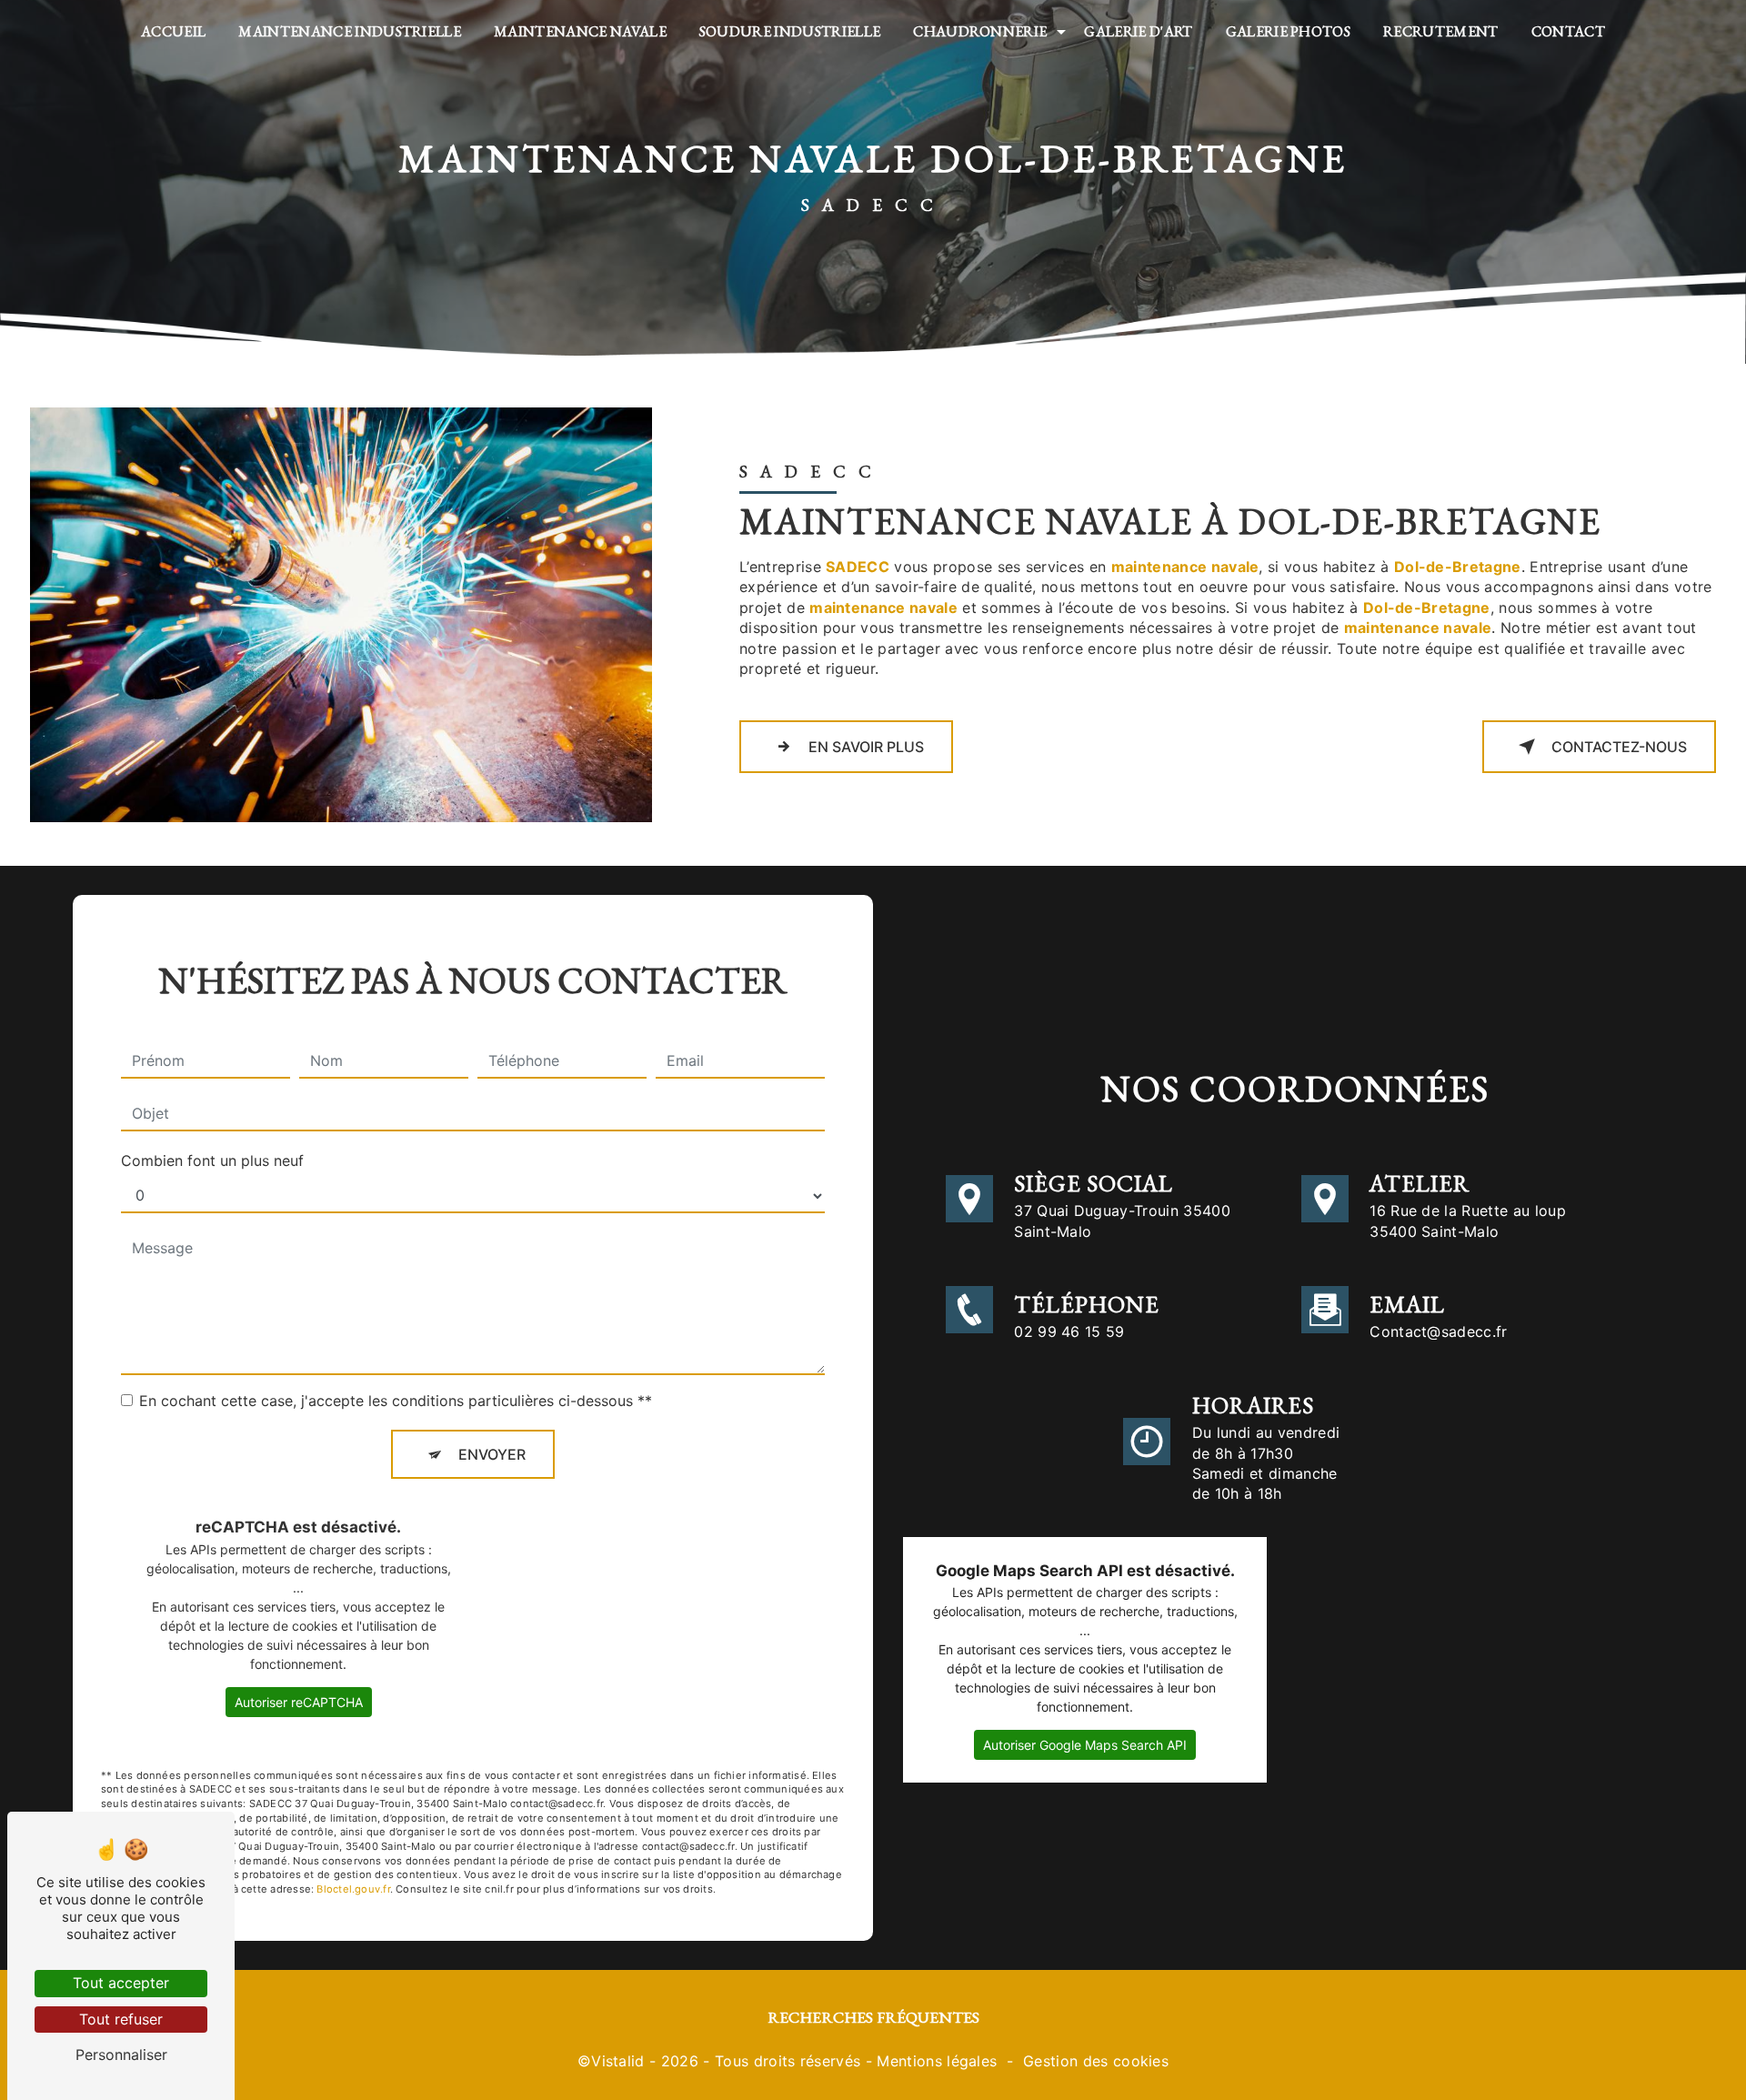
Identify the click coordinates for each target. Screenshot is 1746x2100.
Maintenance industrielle (350, 31)
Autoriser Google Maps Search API (1085, 1745)
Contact (1568, 31)
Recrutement (1441, 31)
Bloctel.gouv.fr (353, 1889)
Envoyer (492, 1454)
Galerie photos (1288, 31)
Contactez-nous (1619, 747)
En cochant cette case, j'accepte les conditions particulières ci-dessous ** (396, 1401)
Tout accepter (121, 1983)
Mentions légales (937, 2061)
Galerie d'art (1138, 31)
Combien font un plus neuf (212, 1161)
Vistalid (618, 2061)
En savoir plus (866, 747)
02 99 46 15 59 (1069, 1331)
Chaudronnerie (980, 31)
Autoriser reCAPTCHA (299, 1702)
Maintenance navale (580, 31)
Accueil (173, 31)
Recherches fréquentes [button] (873, 2017)
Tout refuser (121, 2019)
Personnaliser (121, 2055)
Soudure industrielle (790, 31)
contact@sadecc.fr (1438, 1331)
